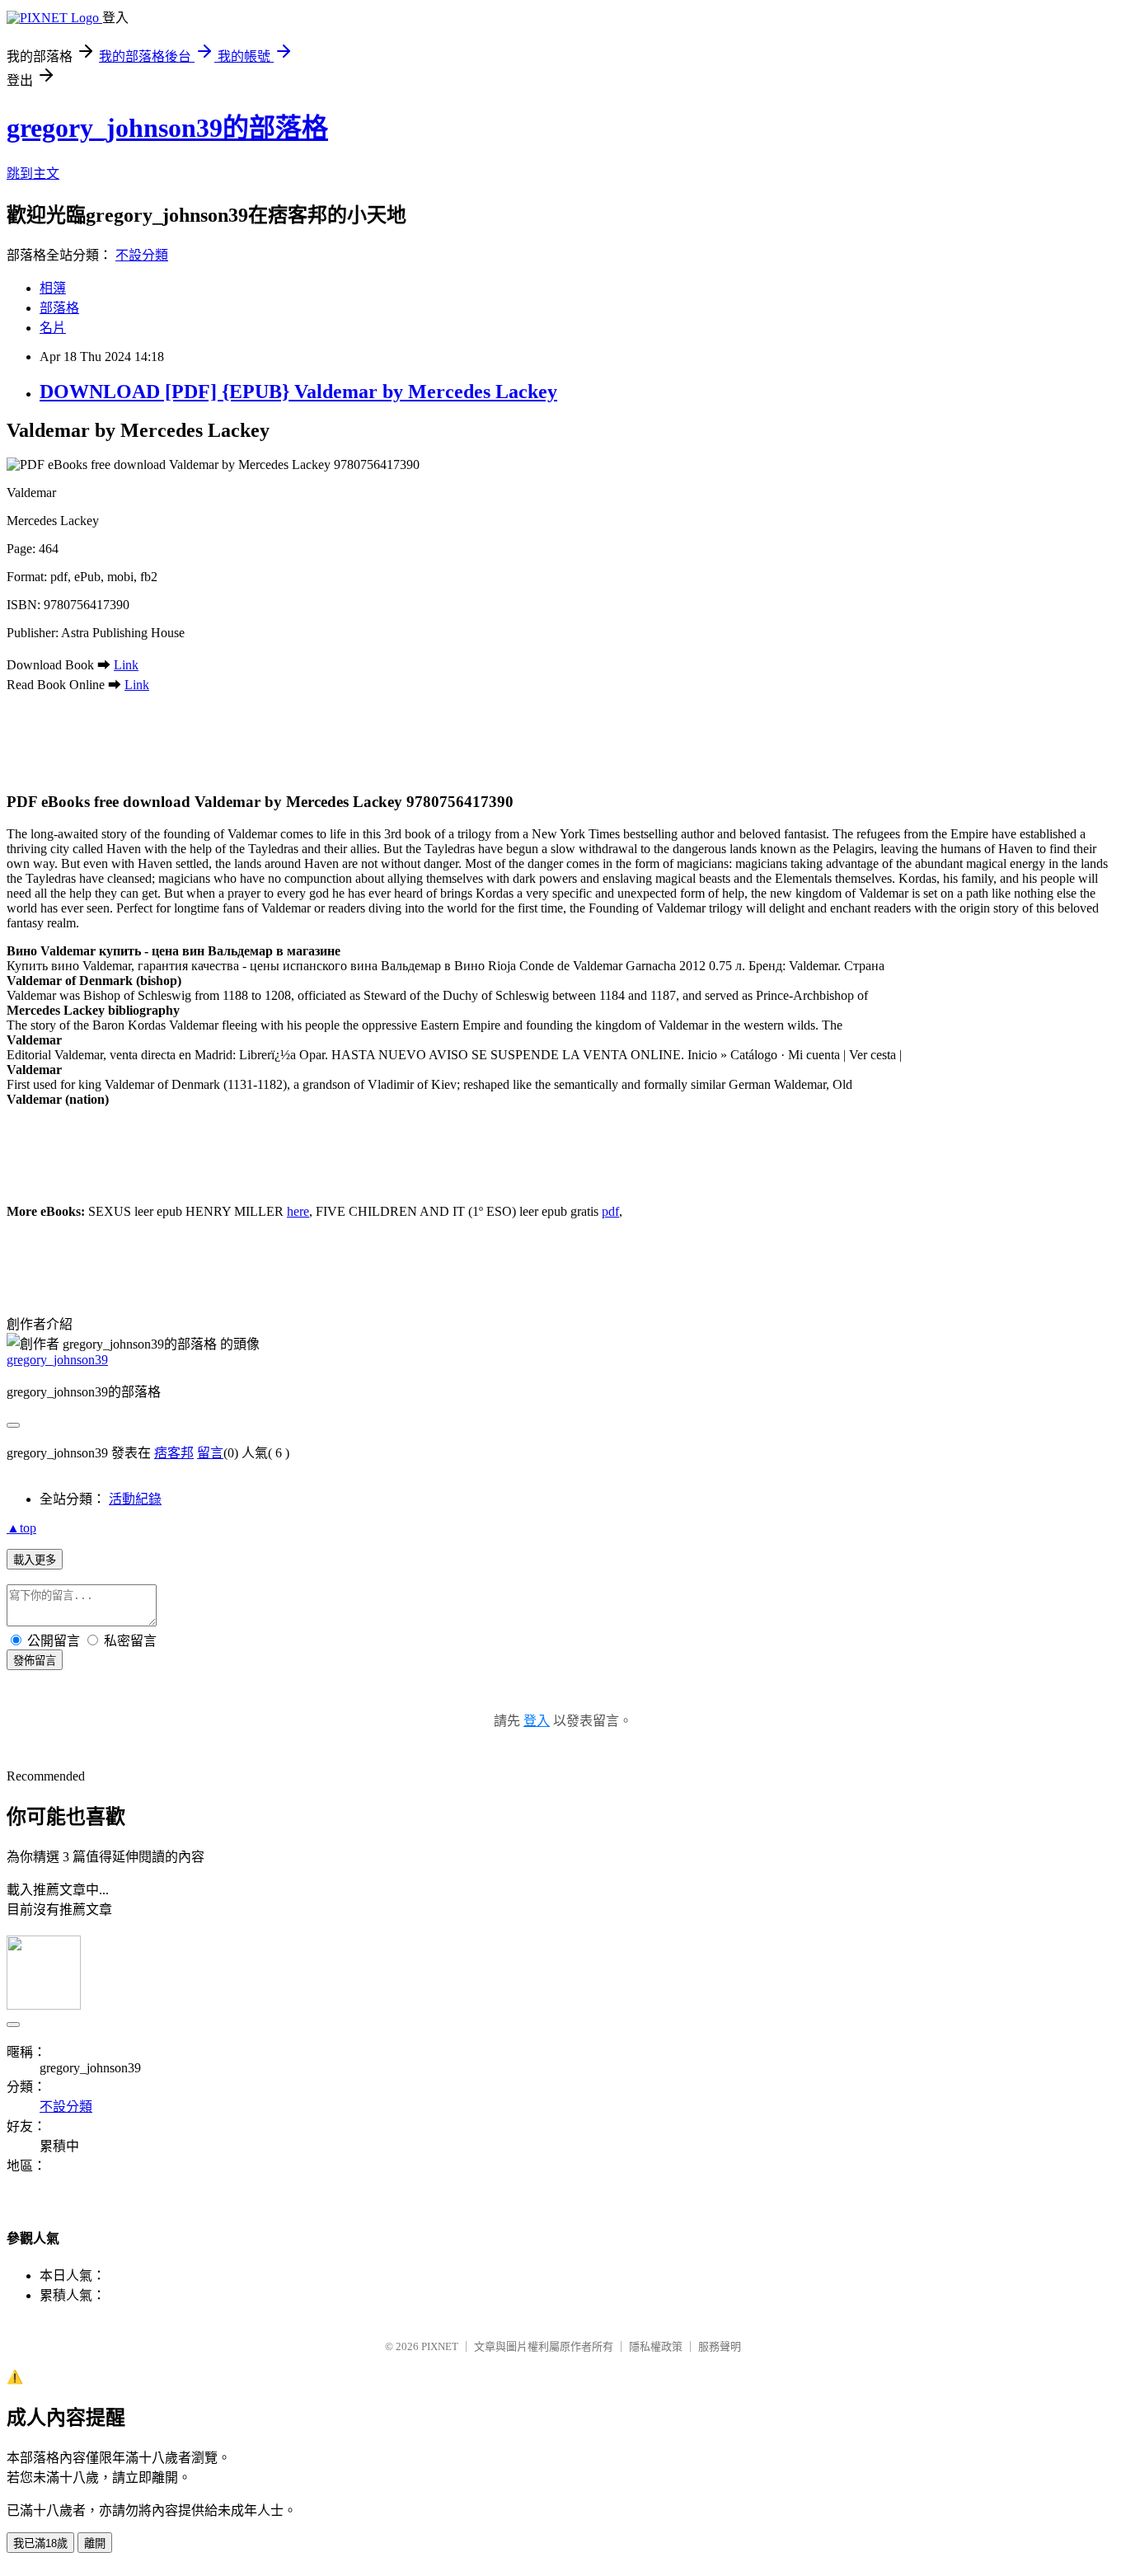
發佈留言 (35, 1661)
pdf (610, 1211)
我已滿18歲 (40, 2543)
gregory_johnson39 (57, 1360)
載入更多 (35, 1560)
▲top (21, 1528)
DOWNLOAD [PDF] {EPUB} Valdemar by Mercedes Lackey (298, 392)
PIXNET (440, 2346)
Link (126, 665)
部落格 (59, 308)
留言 (210, 1453)
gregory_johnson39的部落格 (167, 128)
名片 (53, 328)
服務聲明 (720, 2346)
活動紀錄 (135, 1499)
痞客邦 (174, 1453)
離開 (95, 2543)
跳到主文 (33, 174)
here (298, 1211)
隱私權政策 (656, 2346)
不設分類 (142, 255)
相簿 (53, 288)
